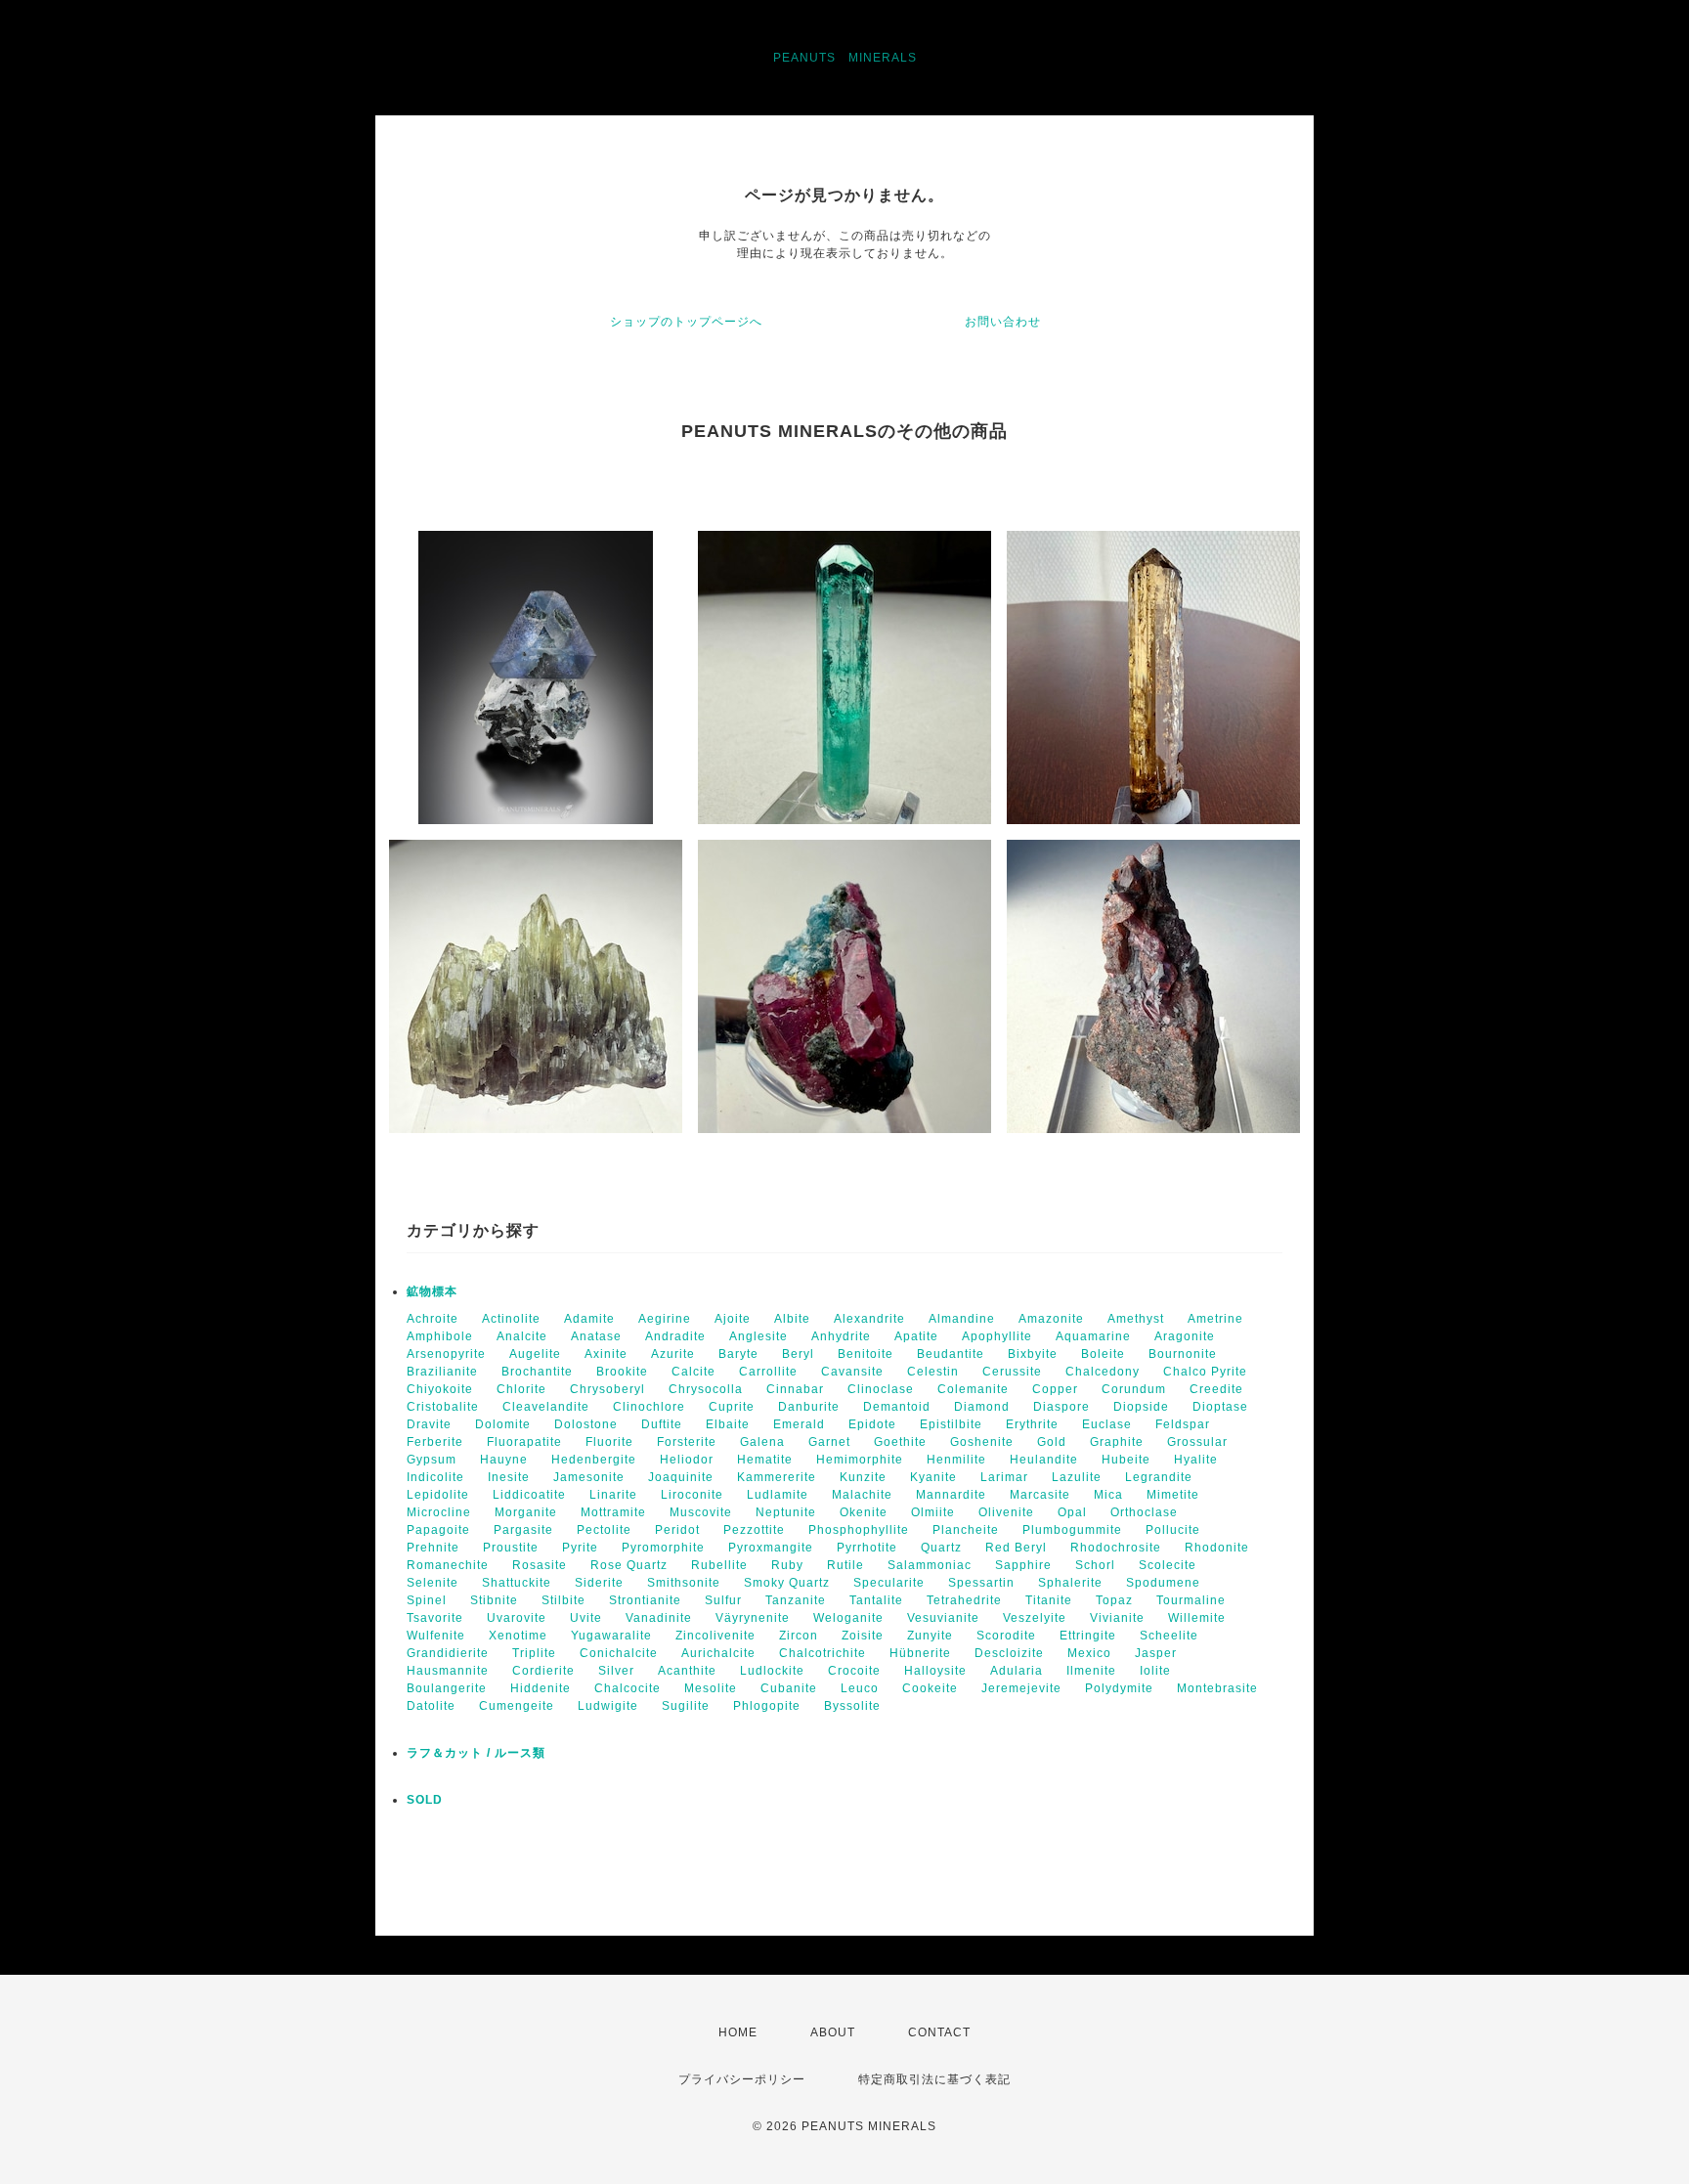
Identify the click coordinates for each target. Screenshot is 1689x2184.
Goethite (900, 1442)
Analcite (522, 1336)
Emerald (799, 1424)
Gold (1052, 1442)
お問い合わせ (1003, 322)
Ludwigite (608, 1706)
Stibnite (494, 1600)
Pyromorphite (663, 1548)
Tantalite (876, 1600)
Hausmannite (448, 1671)
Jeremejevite (1021, 1688)
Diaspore (1061, 1407)
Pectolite (604, 1530)
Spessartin (981, 1583)
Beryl (798, 1354)
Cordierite (543, 1671)
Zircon (799, 1636)
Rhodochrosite (1116, 1548)
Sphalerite (1070, 1583)
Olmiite (933, 1512)
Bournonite (1183, 1354)
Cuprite (732, 1407)
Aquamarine (1093, 1336)
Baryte (738, 1354)
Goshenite (982, 1442)
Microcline (439, 1512)
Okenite (864, 1512)
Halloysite (935, 1671)
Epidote (872, 1424)
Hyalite (1196, 1460)
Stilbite (563, 1600)
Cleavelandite (546, 1407)
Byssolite (852, 1706)
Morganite (526, 1512)
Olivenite (1006, 1512)
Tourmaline (1191, 1600)
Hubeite (1126, 1460)
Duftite (662, 1424)
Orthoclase (1144, 1512)
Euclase (1107, 1424)
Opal (1072, 1512)
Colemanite (973, 1389)
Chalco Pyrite (1205, 1372)
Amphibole (440, 1336)
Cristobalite (443, 1407)
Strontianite (645, 1600)
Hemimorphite (860, 1460)
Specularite (889, 1583)
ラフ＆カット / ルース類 (476, 1753)
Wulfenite (436, 1636)
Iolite (1155, 1671)
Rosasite (540, 1565)
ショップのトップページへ (686, 322)
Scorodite (1006, 1636)
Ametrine (1215, 1319)
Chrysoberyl (607, 1389)
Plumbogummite (1072, 1530)
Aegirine (665, 1319)
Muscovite (701, 1512)
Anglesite (758, 1336)
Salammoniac (930, 1565)
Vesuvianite (943, 1618)
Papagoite (438, 1530)
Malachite (862, 1495)
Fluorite (609, 1442)
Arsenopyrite (446, 1354)
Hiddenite (541, 1688)
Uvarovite (517, 1618)
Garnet (829, 1442)
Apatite (916, 1336)
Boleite (1103, 1354)
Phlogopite (767, 1706)
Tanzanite (796, 1600)
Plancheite (966, 1530)
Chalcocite (628, 1688)
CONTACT (939, 2032)
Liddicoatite (529, 1495)
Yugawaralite (611, 1636)
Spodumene (1163, 1583)
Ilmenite (1091, 1671)
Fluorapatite (524, 1442)
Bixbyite (1033, 1354)
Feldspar (1183, 1424)
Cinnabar (795, 1389)
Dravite (429, 1424)
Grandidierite (448, 1653)
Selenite (433, 1583)
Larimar (1004, 1477)
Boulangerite (447, 1688)
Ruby (787, 1565)
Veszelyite (1035, 1618)
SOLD (425, 1800)
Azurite (673, 1354)
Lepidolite (438, 1495)
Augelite (535, 1354)
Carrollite (768, 1372)
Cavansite (852, 1372)
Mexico (1089, 1653)
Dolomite (503, 1424)
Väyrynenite (753, 1618)
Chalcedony (1103, 1372)
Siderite (599, 1583)
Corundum (1134, 1389)
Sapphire (1023, 1565)
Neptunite (786, 1512)
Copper (1055, 1389)
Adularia (1017, 1671)
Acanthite (687, 1671)
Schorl (1095, 1565)
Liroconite (692, 1495)
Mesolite (711, 1688)
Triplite (534, 1653)
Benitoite (866, 1354)
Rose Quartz (629, 1565)
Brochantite (537, 1372)
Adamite (589, 1319)
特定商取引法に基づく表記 (934, 2079)
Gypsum (432, 1460)
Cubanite (789, 1688)
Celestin (933, 1372)
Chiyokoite (440, 1389)
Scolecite (1168, 1565)
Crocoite (854, 1671)
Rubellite (719, 1565)
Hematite (765, 1460)
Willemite (1197, 1618)
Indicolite (435, 1477)
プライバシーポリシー (742, 2079)
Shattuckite (517, 1583)
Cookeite (930, 1688)
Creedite (1216, 1389)
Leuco (860, 1688)
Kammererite (777, 1477)
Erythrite (1032, 1424)
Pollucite (1173, 1530)
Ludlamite (778, 1495)
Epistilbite (951, 1424)
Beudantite (951, 1354)
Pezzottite (754, 1530)
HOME (738, 2032)
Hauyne (504, 1460)
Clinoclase (881, 1389)
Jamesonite (589, 1477)
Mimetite (1173, 1495)
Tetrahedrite (964, 1600)
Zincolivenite (715, 1636)
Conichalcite (619, 1653)
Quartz (941, 1548)
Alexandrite (869, 1319)
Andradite (675, 1336)
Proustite (511, 1548)
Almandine (962, 1319)
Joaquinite (681, 1477)
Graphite (1117, 1442)
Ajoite (733, 1319)
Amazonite (1051, 1319)
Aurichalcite (718, 1653)
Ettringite (1088, 1636)
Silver (616, 1671)
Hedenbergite (594, 1460)
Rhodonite (1217, 1548)
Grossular (1197, 1442)
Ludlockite (772, 1671)
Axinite (606, 1354)
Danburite (809, 1407)
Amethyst (1136, 1319)
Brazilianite (442, 1372)
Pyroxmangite (771, 1548)
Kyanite (933, 1477)
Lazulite (1077, 1477)
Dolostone (586, 1424)
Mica (1108, 1495)
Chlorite (521, 1389)
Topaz (1114, 1600)
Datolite (431, 1706)
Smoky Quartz (787, 1583)
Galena (762, 1442)
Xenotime (518, 1636)
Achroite (433, 1319)
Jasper (1156, 1653)
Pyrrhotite (867, 1548)
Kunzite (863, 1477)
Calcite (693, 1372)
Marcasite (1040, 1495)
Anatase (596, 1336)
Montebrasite (1217, 1688)
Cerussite (1012, 1372)
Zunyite (930, 1636)
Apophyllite (997, 1336)
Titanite (1049, 1600)
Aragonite (1185, 1336)
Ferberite (435, 1442)
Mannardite (951, 1495)
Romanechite (448, 1565)
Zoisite (863, 1636)
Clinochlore (649, 1407)
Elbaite (728, 1424)
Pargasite (523, 1530)
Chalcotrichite (823, 1653)
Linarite (613, 1495)
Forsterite (687, 1442)
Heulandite (1044, 1460)
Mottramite (613, 1512)
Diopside (1141, 1407)
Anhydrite (841, 1336)
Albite (792, 1319)
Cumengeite (517, 1706)
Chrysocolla (706, 1389)
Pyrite (580, 1548)
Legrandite (1159, 1477)
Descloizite (1009, 1653)
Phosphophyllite (859, 1530)
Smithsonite (684, 1583)
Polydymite (1119, 1688)
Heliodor (687, 1460)
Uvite (586, 1618)
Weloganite (848, 1618)
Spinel (427, 1600)
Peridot (677, 1530)
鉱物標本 (432, 1291)
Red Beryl (1016, 1548)
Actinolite (511, 1319)
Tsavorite (435, 1618)
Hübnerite (920, 1653)
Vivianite (1117, 1618)
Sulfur (723, 1600)
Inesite (509, 1477)
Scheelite (1169, 1636)
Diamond (982, 1407)
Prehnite (433, 1548)
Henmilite (956, 1460)
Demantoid (897, 1407)
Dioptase (1220, 1407)
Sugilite (686, 1706)
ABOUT (833, 2032)
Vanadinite (659, 1618)
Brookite (622, 1372)
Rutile (845, 1565)
